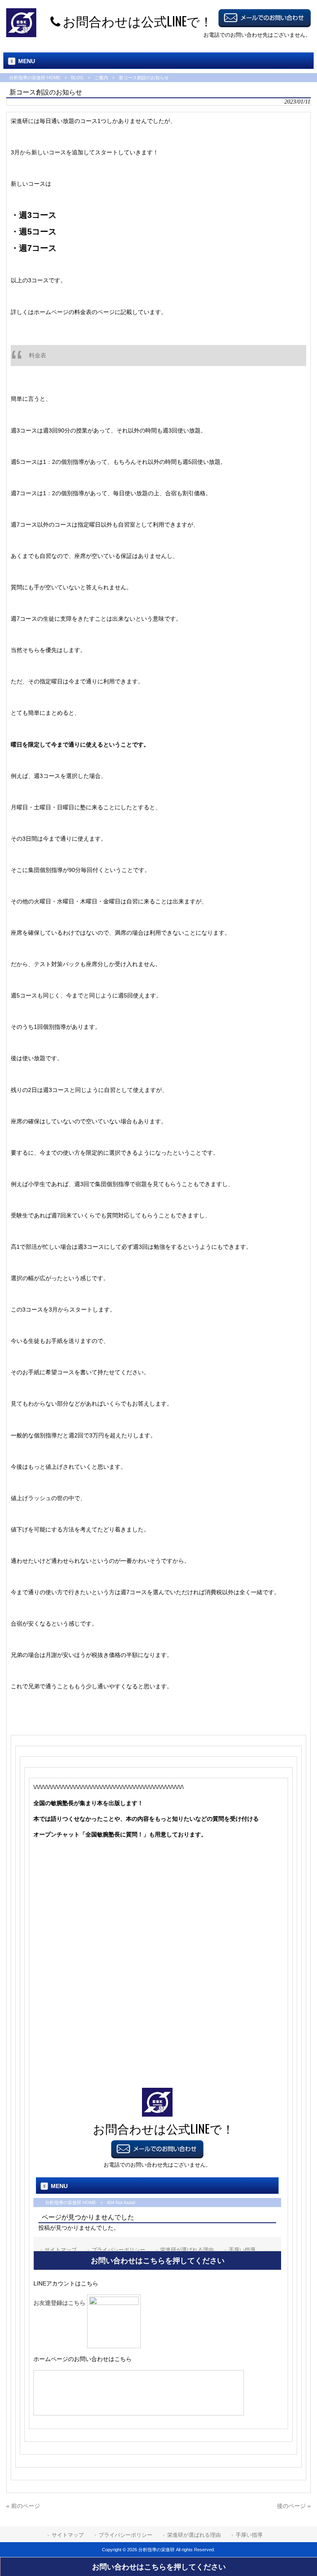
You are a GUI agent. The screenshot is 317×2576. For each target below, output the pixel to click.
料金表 (38, 355)
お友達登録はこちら (60, 2303)
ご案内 (101, 78)
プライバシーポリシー (125, 2535)
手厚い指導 (249, 2535)
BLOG (77, 78)
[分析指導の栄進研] (21, 35)
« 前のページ (23, 2506)
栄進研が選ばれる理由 (194, 2535)
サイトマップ (68, 2535)
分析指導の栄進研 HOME (35, 78)
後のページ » (294, 2506)
